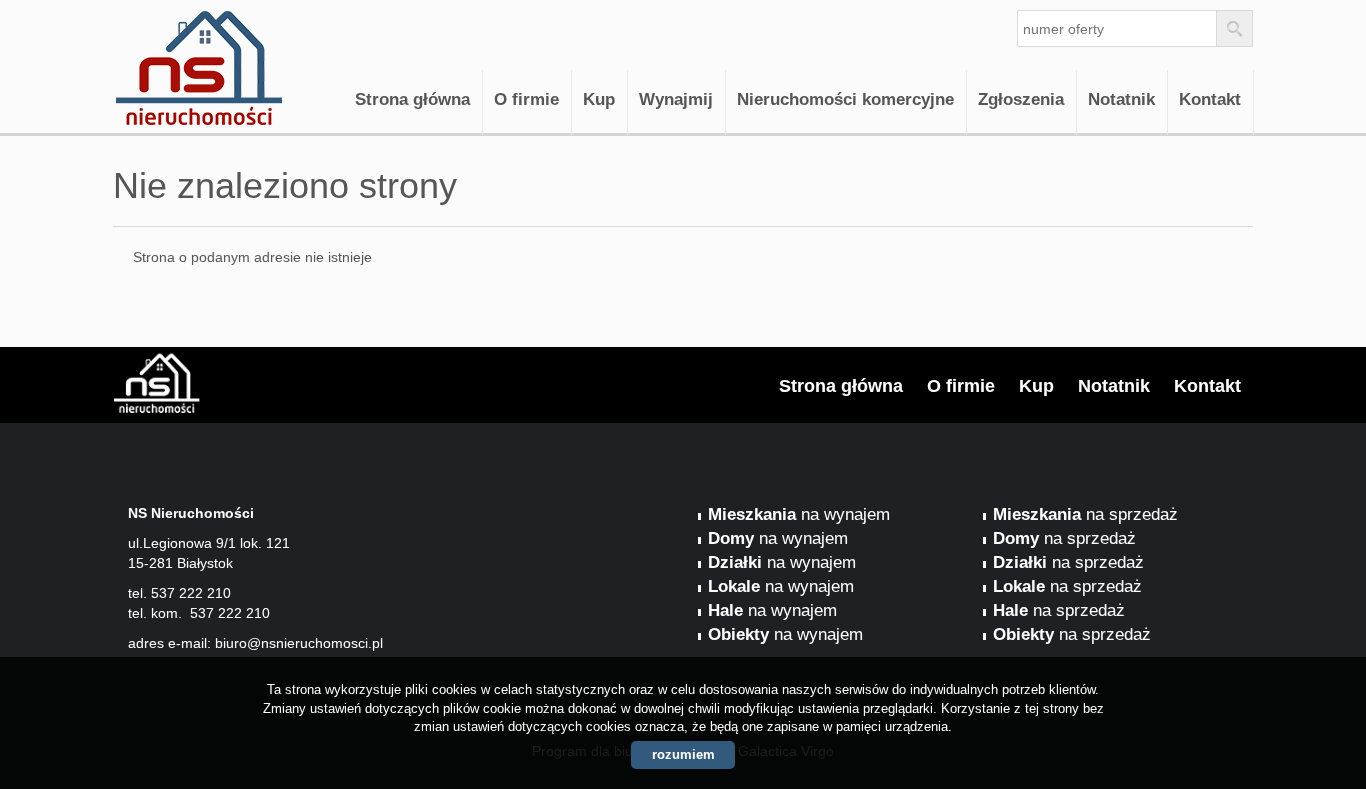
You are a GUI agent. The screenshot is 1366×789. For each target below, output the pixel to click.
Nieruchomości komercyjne (845, 99)
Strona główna (412, 99)
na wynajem (799, 514)
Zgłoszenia (1021, 99)
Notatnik (1121, 99)
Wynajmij (676, 99)
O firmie (526, 99)
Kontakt (1210, 99)
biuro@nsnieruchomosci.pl (299, 643)
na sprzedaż (1085, 514)
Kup (599, 99)
